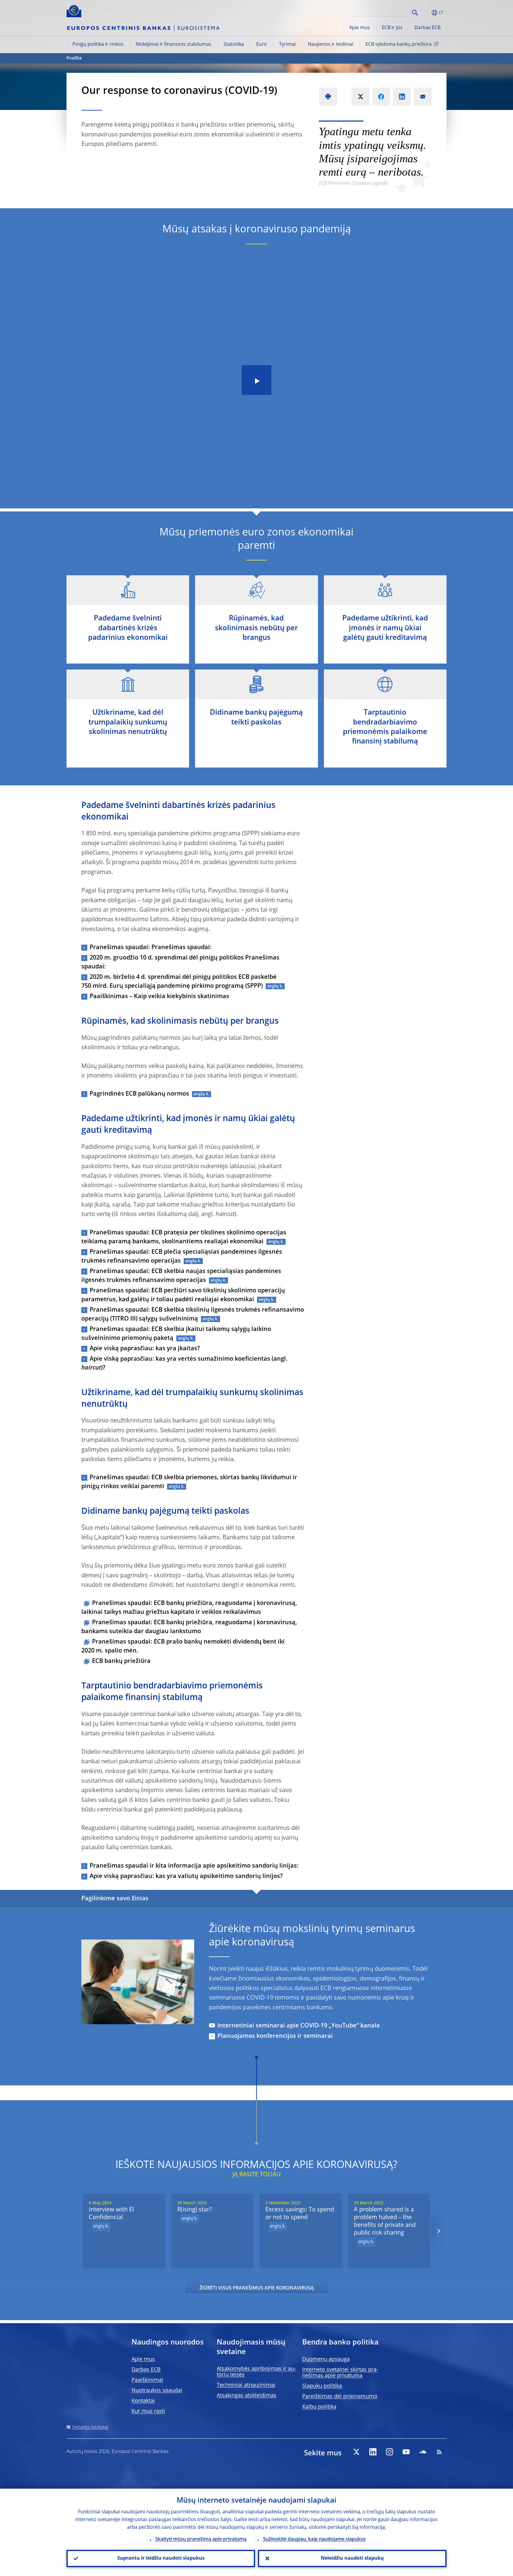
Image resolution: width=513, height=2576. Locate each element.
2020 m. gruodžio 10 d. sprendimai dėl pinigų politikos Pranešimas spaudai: (180, 962)
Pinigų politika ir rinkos (98, 45)
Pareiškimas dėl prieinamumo (340, 2397)
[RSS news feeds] (439, 2452)
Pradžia (74, 58)
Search (415, 13)
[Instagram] (389, 2452)
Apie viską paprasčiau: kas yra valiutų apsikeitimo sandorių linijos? (186, 1877)
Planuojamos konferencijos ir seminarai (275, 2036)
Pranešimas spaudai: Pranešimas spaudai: (151, 948)
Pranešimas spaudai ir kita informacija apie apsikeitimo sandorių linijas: (194, 1866)
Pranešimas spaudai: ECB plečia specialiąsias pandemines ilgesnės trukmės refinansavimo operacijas (182, 1257)
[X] (356, 2452)
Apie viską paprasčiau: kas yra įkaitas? (145, 1349)
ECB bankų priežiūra (121, 1661)
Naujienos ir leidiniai (331, 45)
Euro (262, 45)
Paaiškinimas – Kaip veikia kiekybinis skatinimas (159, 997)
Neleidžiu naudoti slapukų (352, 2558)
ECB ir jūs (392, 28)
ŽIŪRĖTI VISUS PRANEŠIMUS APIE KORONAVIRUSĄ (257, 2288)
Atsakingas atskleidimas (247, 2396)
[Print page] (328, 97)
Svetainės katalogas (90, 2427)
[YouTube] (406, 2452)
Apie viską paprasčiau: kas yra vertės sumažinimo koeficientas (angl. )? (185, 1364)
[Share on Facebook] (381, 97)
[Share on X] (360, 97)
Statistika (234, 45)
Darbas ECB (427, 28)
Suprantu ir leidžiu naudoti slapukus (161, 2558)
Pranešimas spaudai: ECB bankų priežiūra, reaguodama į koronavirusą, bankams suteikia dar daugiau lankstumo (189, 1627)
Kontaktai (143, 2401)
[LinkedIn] (373, 2452)
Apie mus (360, 28)
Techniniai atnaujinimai (246, 2385)
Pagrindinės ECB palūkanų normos (139, 1094)
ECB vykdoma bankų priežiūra (399, 45)
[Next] (438, 2231)
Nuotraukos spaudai (157, 2391)
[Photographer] (189, 2019)
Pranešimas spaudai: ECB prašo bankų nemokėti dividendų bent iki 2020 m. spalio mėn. (183, 1647)
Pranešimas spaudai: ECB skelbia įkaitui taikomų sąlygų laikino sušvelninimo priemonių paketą (176, 1334)
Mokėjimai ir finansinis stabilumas (174, 45)
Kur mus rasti (148, 2411)
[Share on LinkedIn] (402, 97)
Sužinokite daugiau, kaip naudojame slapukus (314, 2539)
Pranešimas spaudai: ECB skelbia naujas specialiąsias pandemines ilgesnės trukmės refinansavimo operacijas (181, 1276)
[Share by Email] (423, 97)
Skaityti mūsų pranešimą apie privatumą (201, 2539)
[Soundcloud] (423, 2452)
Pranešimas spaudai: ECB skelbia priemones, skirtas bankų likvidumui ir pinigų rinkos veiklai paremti (189, 1482)
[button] (426, 13)
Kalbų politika (319, 2407)
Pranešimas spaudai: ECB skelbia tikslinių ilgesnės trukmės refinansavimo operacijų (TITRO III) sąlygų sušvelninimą (193, 1315)
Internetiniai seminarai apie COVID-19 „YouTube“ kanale (299, 2026)
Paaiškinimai (147, 2380)
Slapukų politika (322, 2386)
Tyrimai (287, 45)
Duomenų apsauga (326, 2359)
